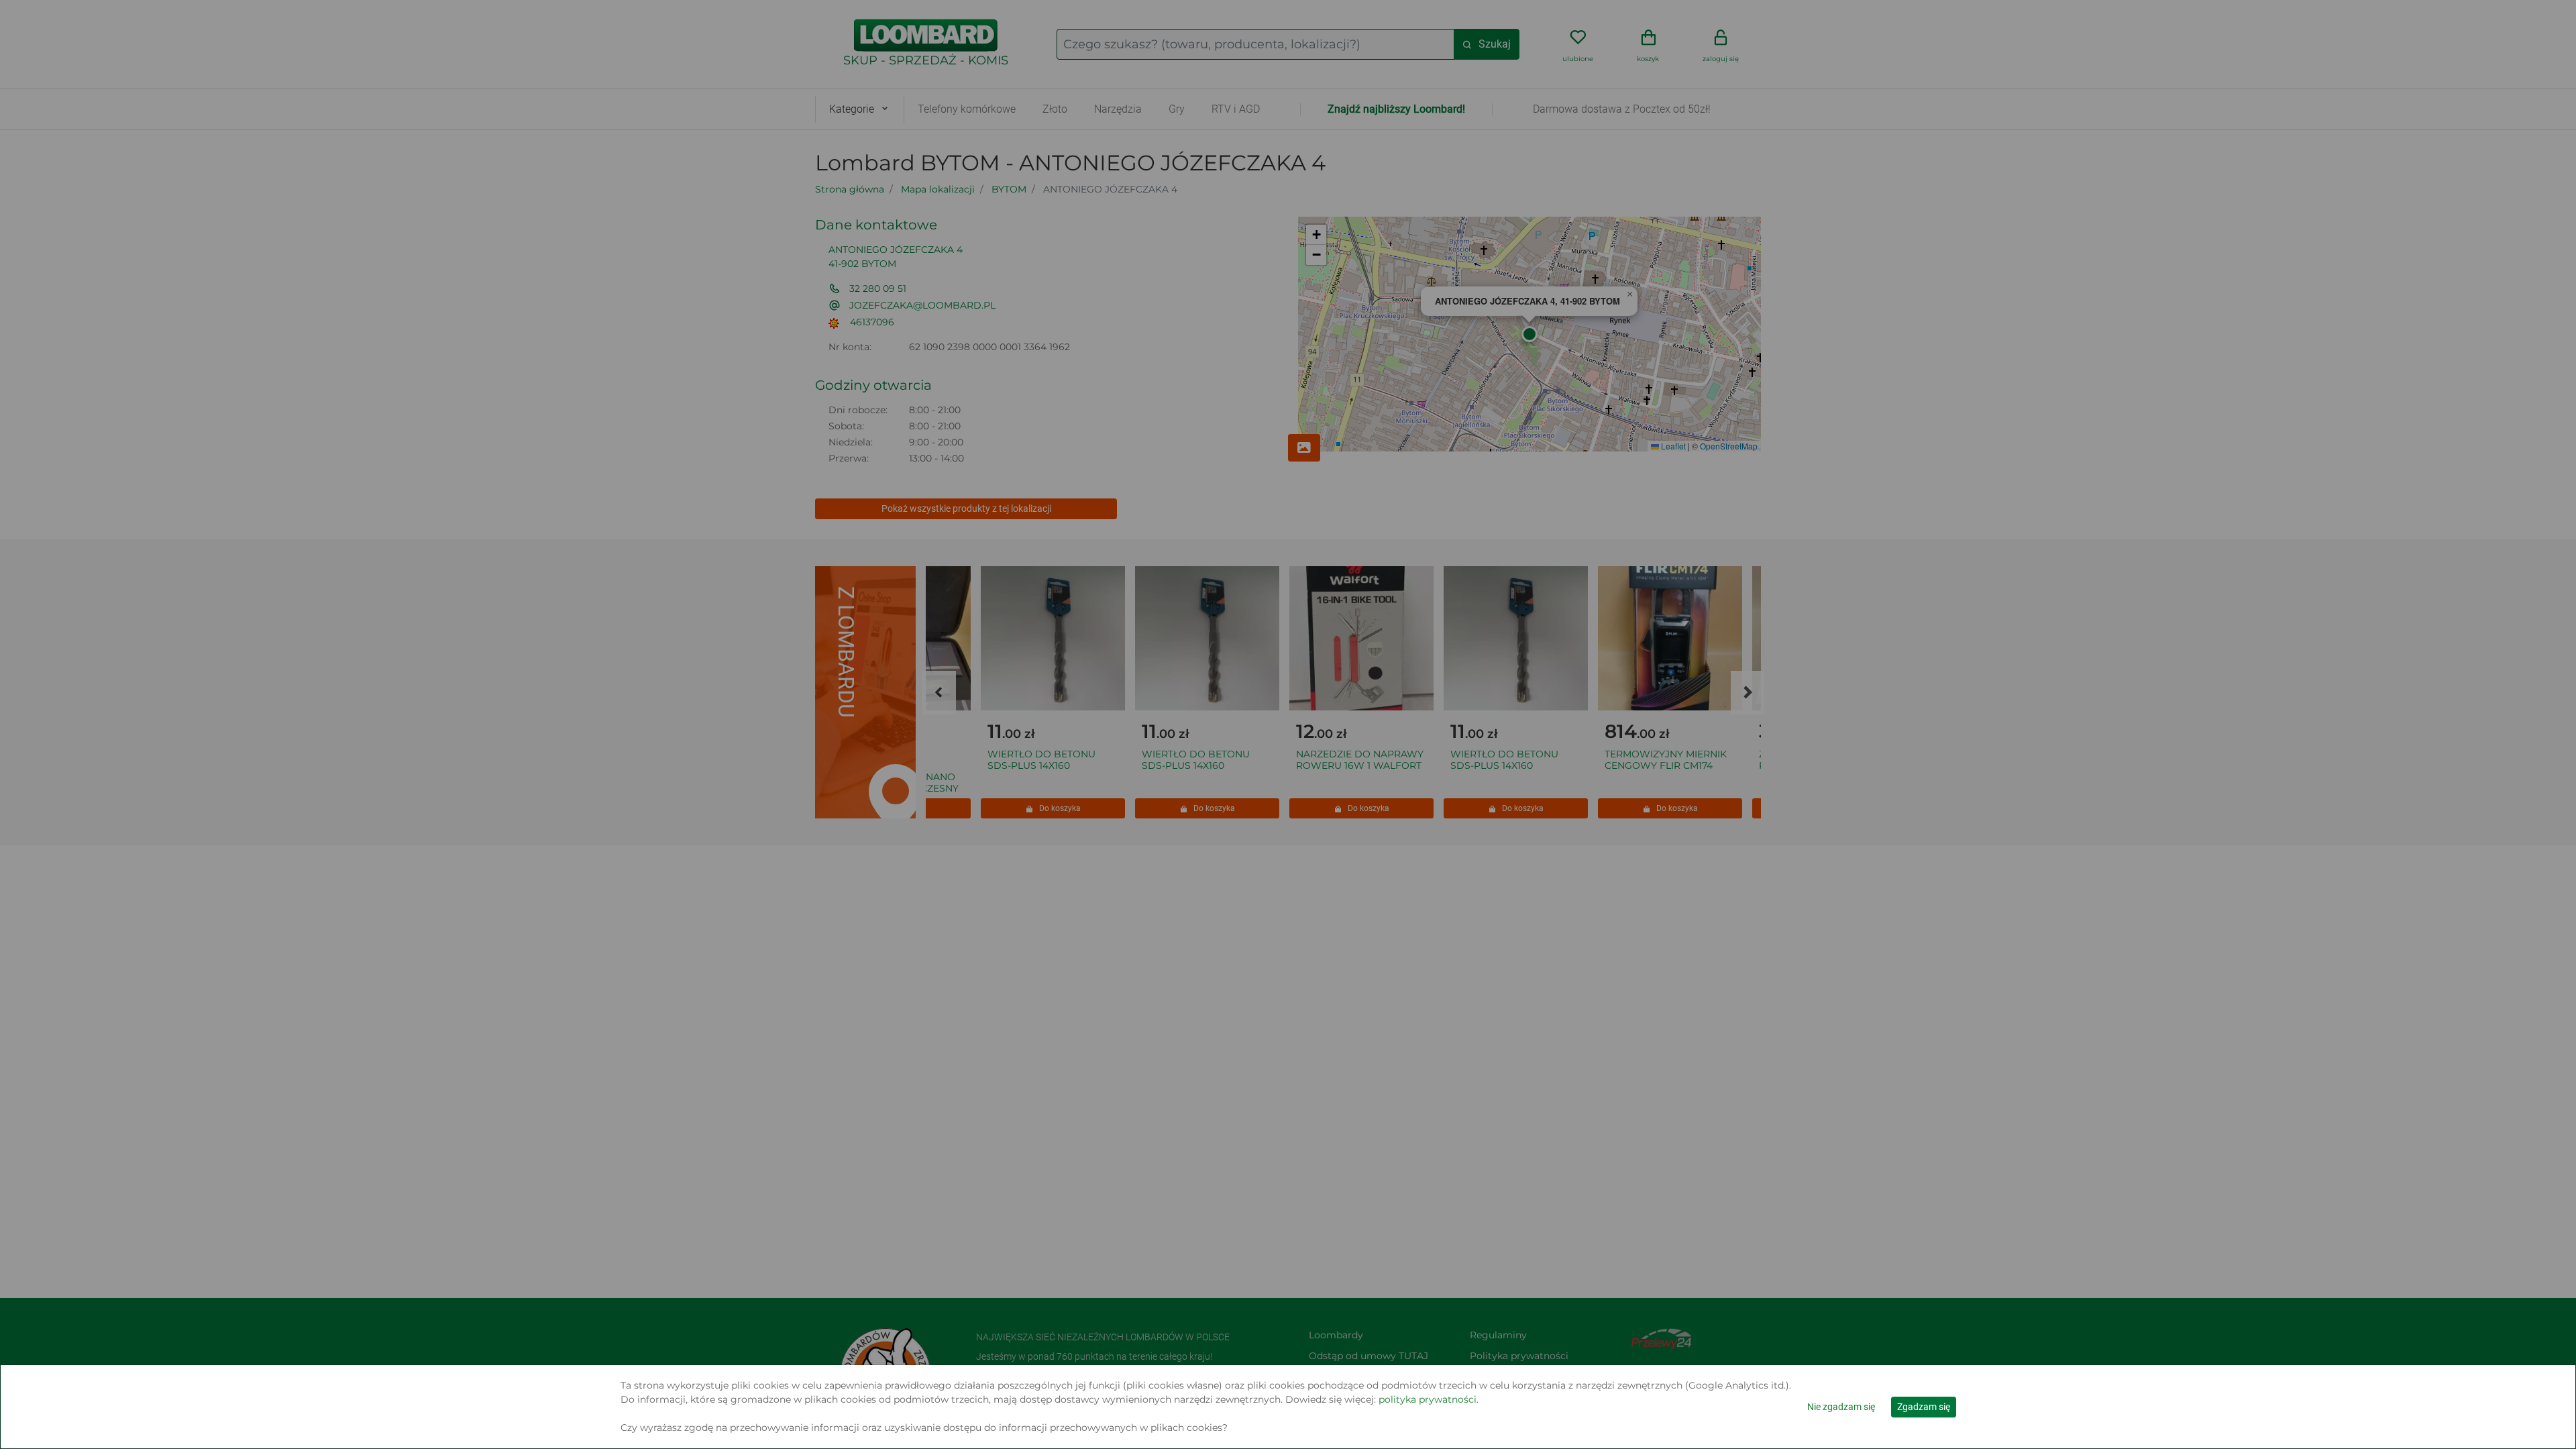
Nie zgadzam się (1841, 1407)
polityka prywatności (1428, 1399)
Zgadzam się (1924, 1407)
